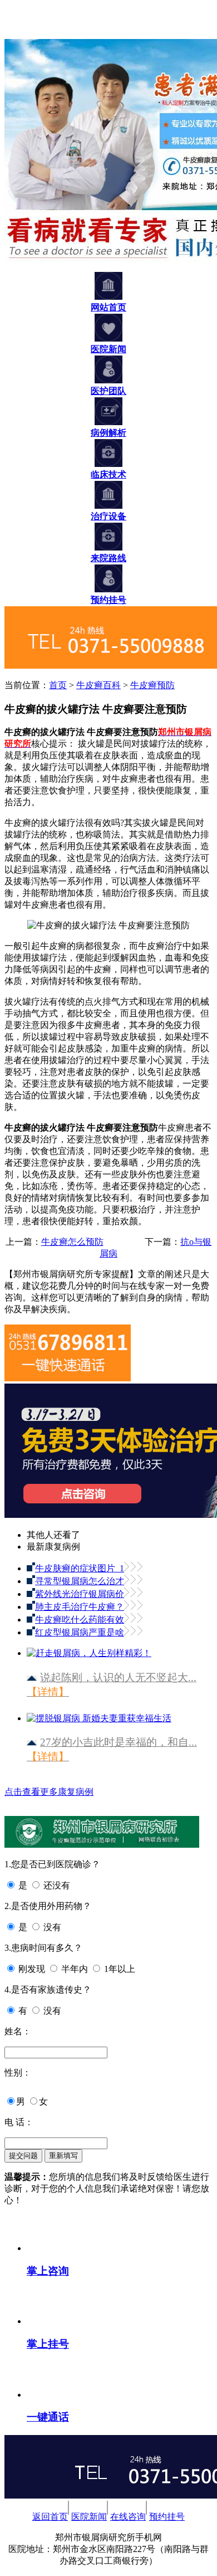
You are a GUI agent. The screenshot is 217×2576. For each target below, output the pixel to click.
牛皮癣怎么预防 (72, 1242)
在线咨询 (128, 2517)
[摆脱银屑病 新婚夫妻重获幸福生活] (99, 1714)
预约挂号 (167, 2517)
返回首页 (50, 2517)
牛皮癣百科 (98, 685)
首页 (58, 685)
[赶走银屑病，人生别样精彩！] (89, 1649)
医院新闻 (89, 2517)
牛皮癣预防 (152, 685)
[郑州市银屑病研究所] (21, 34)
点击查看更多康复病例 (49, 1792)
